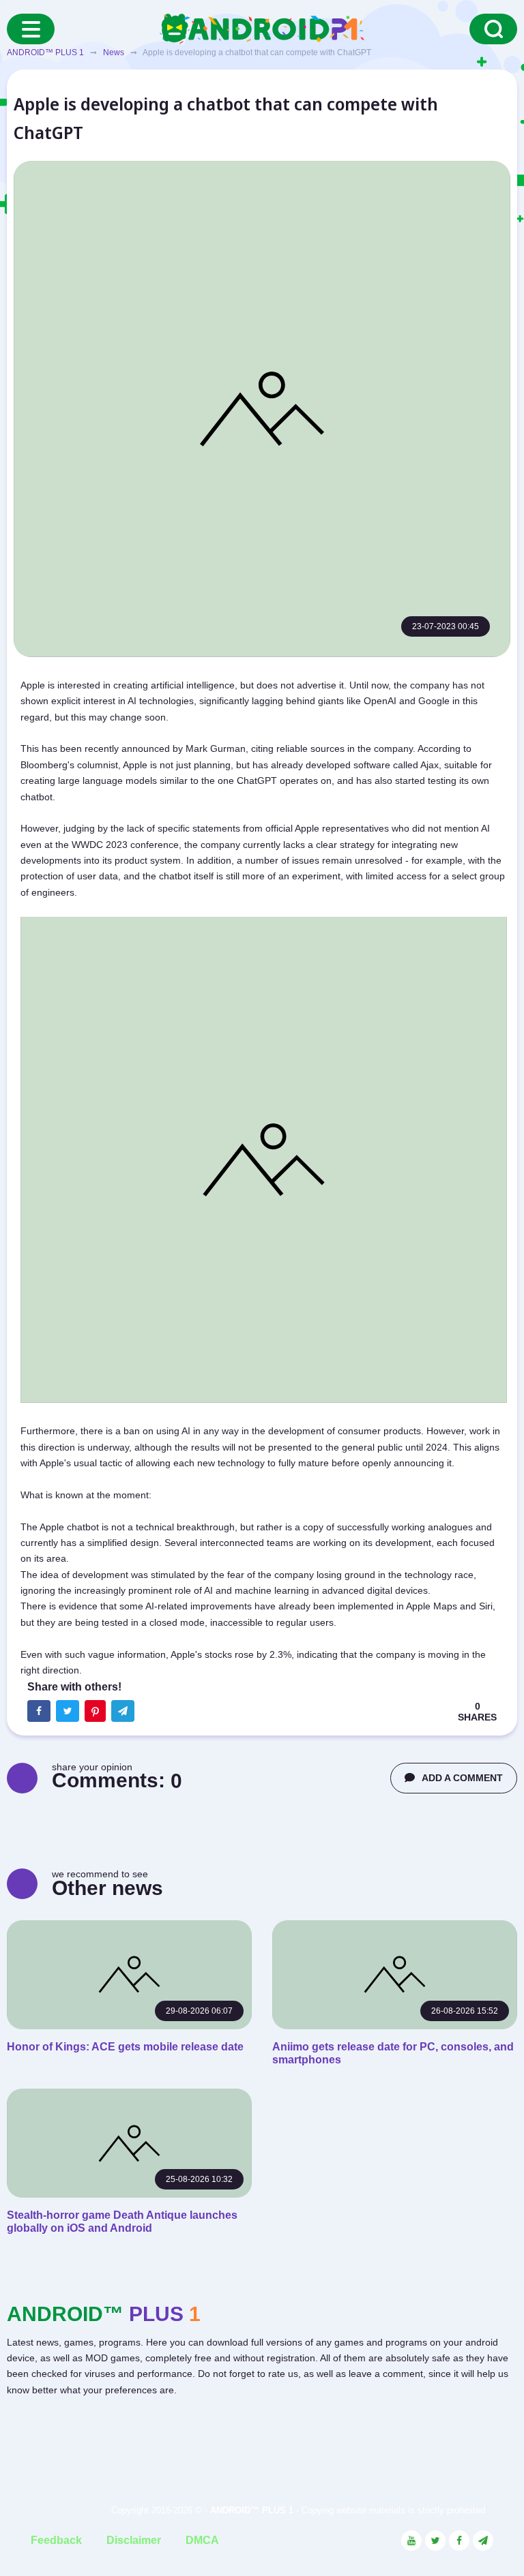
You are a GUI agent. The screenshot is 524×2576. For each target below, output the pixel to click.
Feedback (56, 2540)
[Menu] (31, 29)
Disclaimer (134, 2540)
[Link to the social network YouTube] (411, 2541)
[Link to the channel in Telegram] (483, 2541)
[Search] (493, 29)
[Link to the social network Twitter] (435, 2541)
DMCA (202, 2540)
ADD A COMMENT (462, 1778)
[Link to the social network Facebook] (459, 2541)
